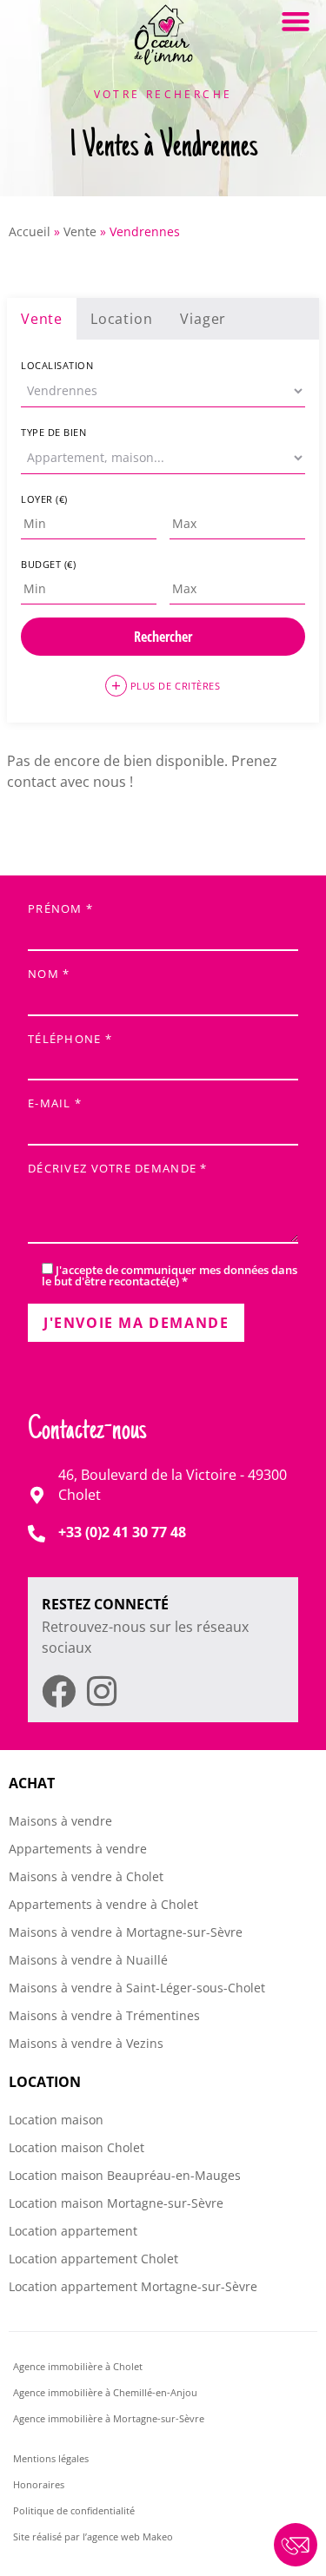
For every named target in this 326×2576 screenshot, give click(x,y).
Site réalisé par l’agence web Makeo (93, 2536)
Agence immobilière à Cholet (78, 2366)
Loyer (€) (44, 499)
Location (121, 319)
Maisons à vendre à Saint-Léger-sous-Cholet (137, 1988)
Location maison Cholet (77, 2147)
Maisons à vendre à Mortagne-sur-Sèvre (126, 1932)
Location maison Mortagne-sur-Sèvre (116, 2203)
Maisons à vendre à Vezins (86, 2043)
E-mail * (55, 1104)
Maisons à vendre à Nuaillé (88, 1960)
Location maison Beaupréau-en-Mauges (125, 2175)
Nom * (49, 975)
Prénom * (60, 910)
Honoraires (39, 2484)
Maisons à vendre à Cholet (86, 1876)
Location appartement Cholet (93, 2259)
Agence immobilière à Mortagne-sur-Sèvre (109, 2418)
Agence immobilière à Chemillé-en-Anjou (106, 2392)
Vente (80, 231)
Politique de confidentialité (74, 2510)
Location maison (56, 2120)
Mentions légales (51, 2458)
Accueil (30, 231)
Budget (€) (49, 564)
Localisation (57, 365)
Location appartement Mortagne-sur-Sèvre (133, 2286)
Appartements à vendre (78, 1849)
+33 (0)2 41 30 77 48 (122, 1532)
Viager (203, 319)
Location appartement (73, 2231)
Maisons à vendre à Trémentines (104, 2015)
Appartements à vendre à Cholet (103, 1904)
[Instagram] (101, 1691)
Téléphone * (70, 1040)
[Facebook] (59, 1691)
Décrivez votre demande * (118, 1169)
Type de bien (54, 432)
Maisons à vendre (60, 1821)
